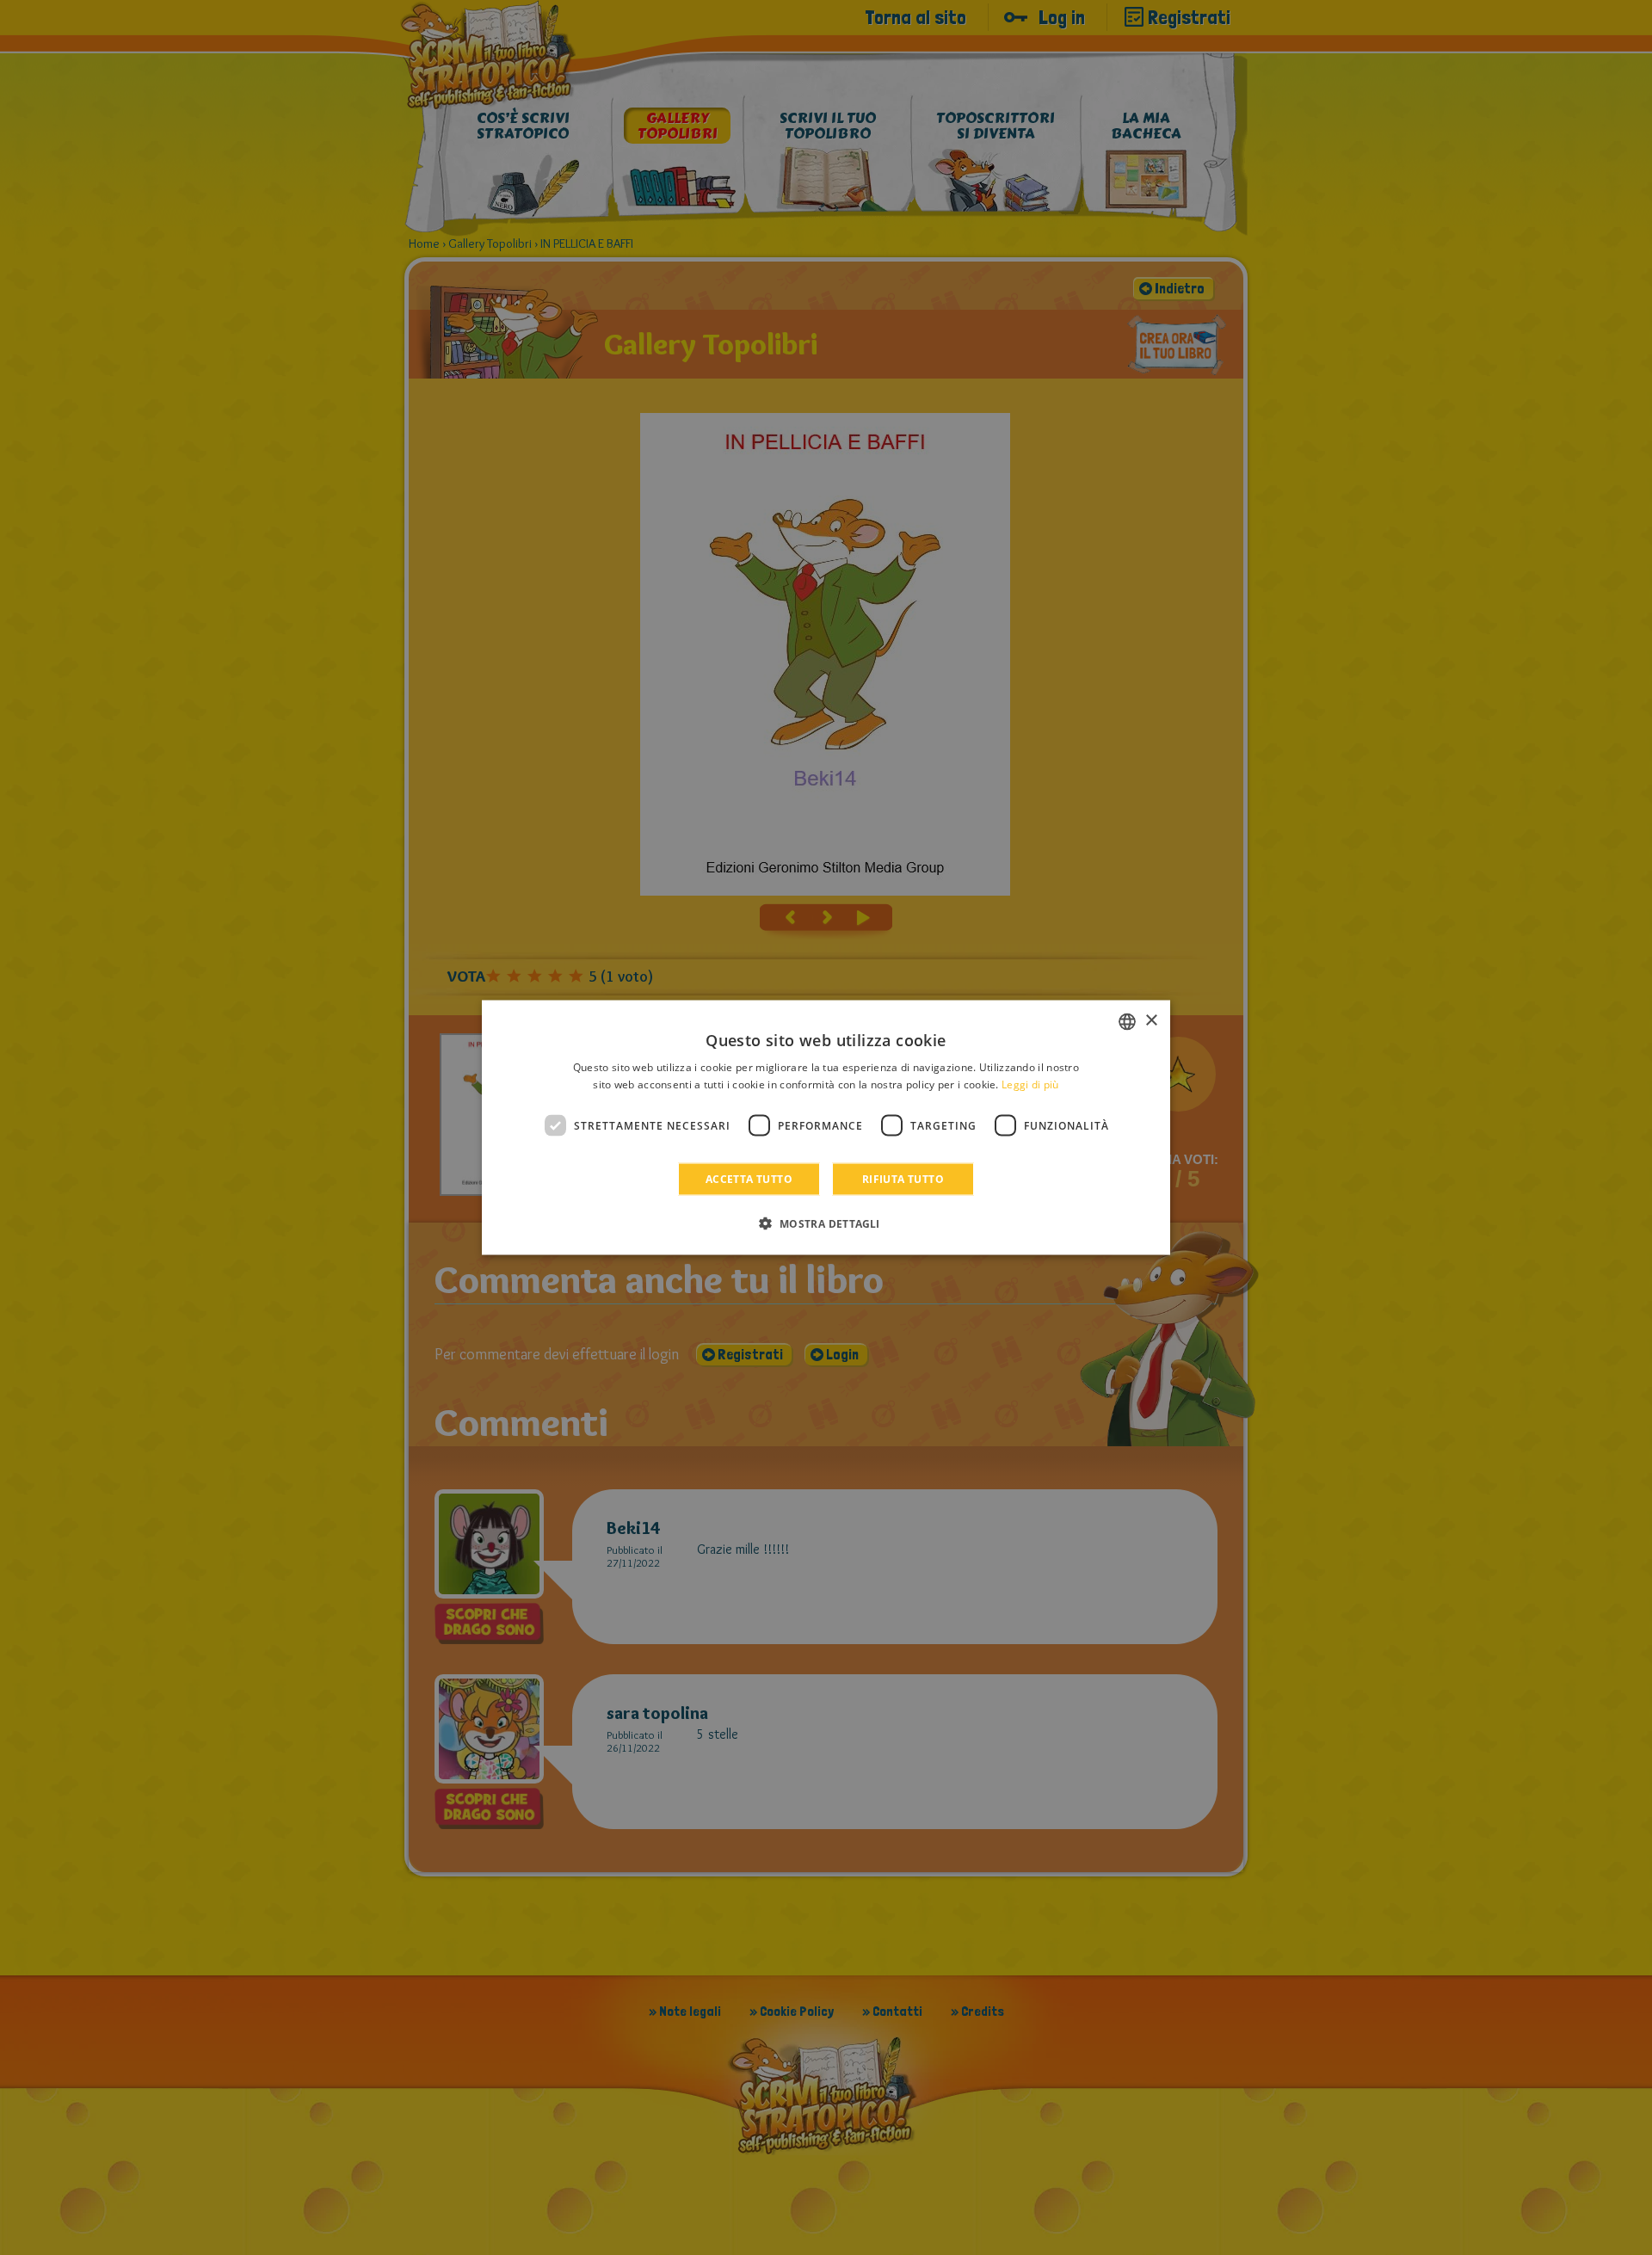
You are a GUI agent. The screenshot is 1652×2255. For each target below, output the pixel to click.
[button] (826, 1223)
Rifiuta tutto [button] (903, 1179)
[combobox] (1127, 1021)
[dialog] (826, 1127)
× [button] (1151, 1021)
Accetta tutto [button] (749, 1179)
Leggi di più (1030, 1084)
